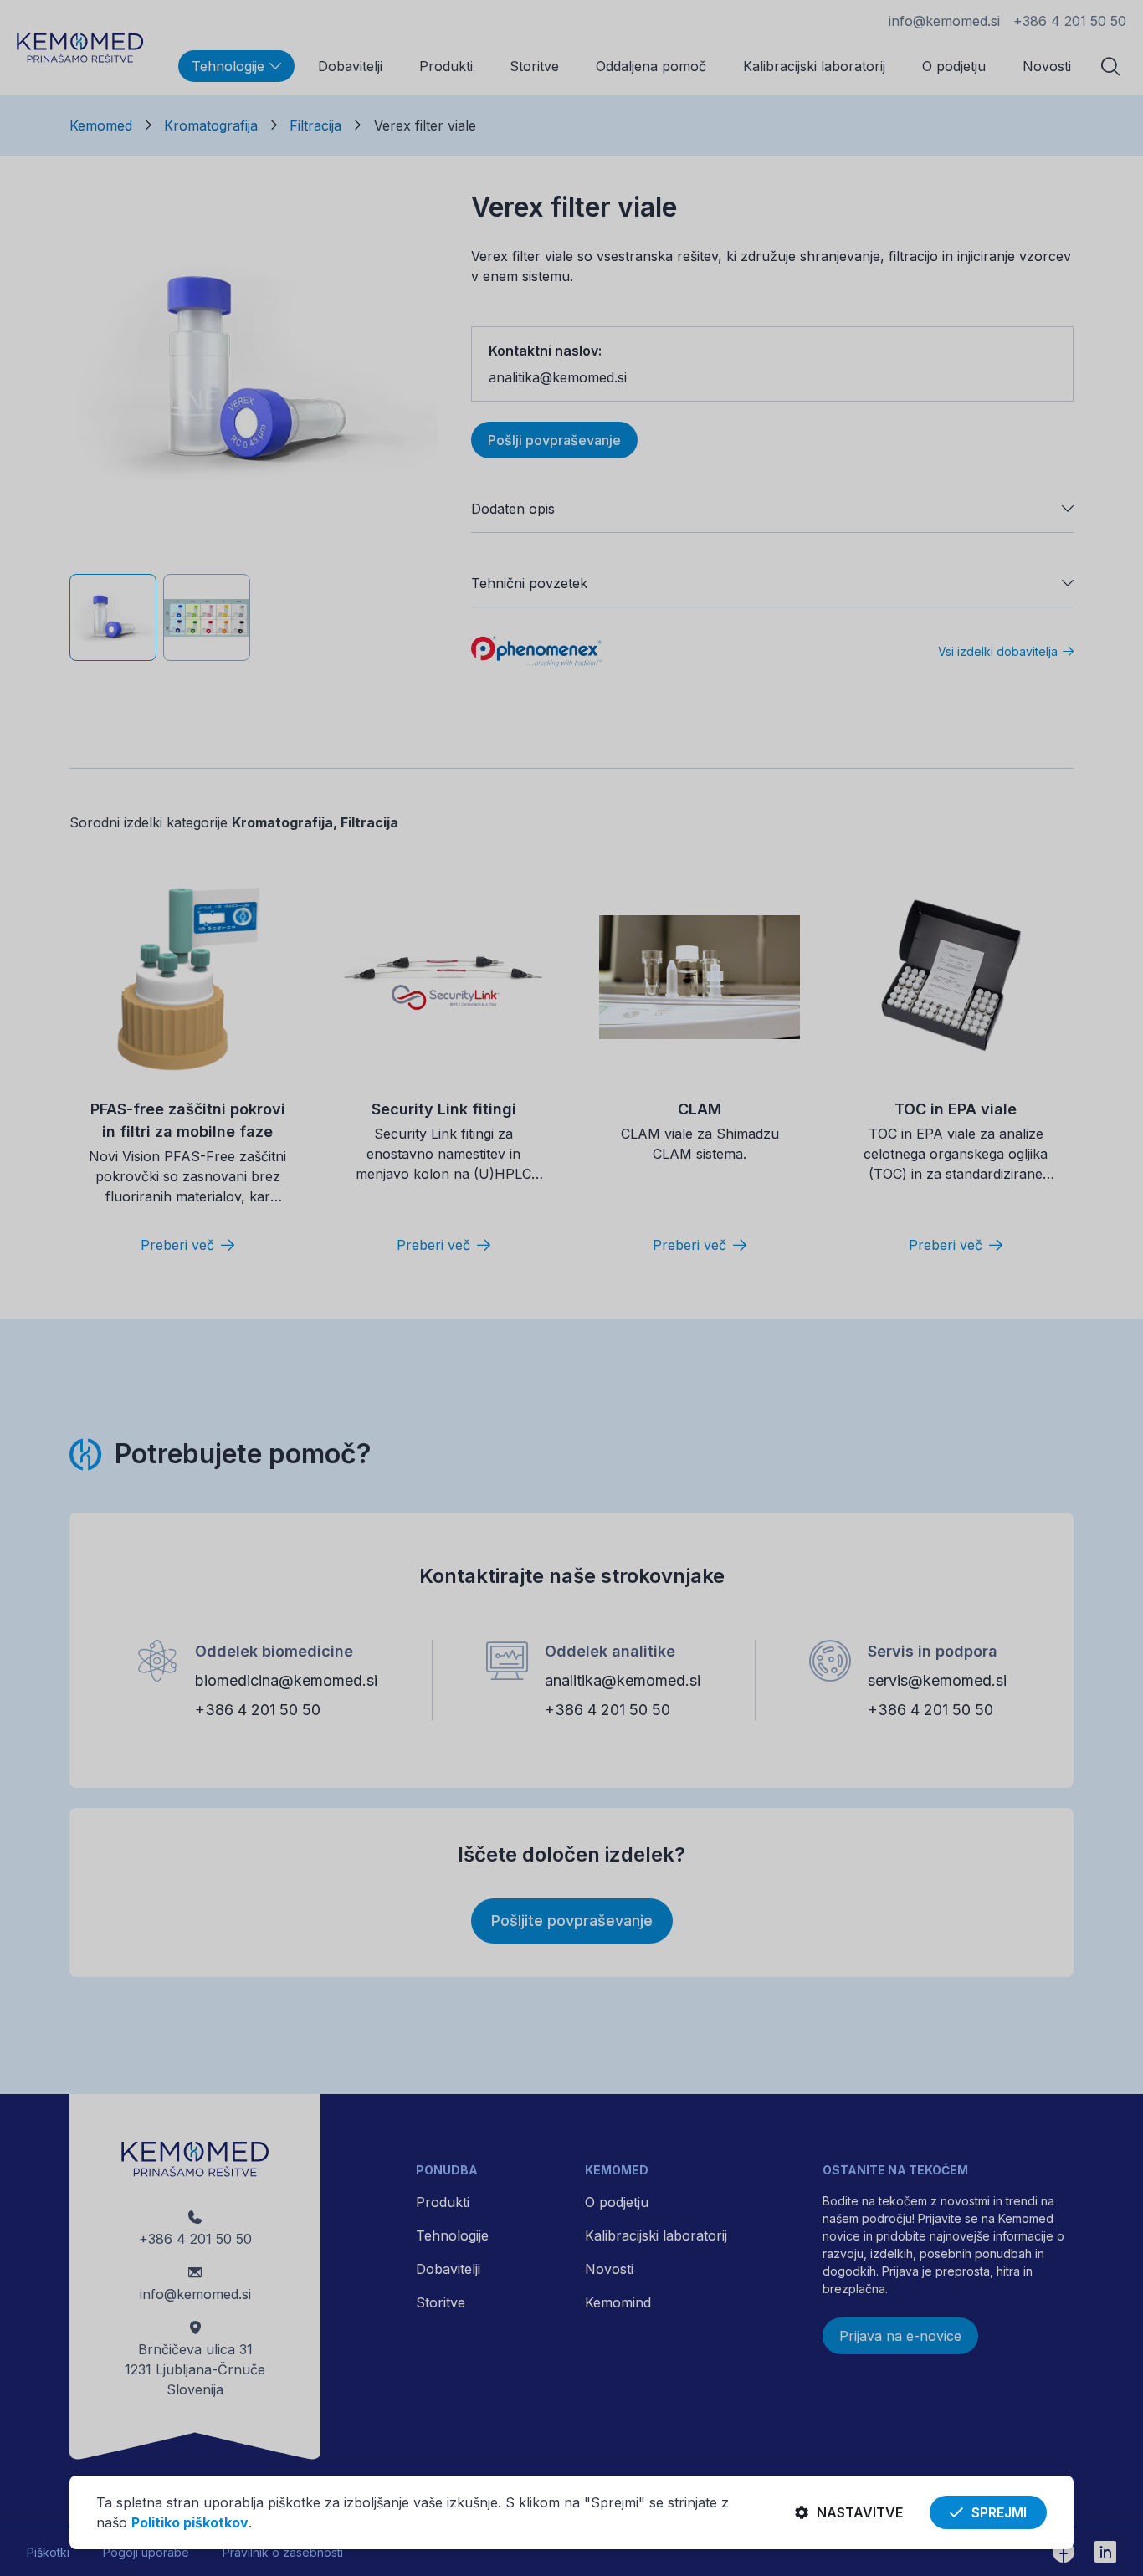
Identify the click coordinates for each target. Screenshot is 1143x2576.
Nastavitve (860, 2512)
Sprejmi (999, 2512)
